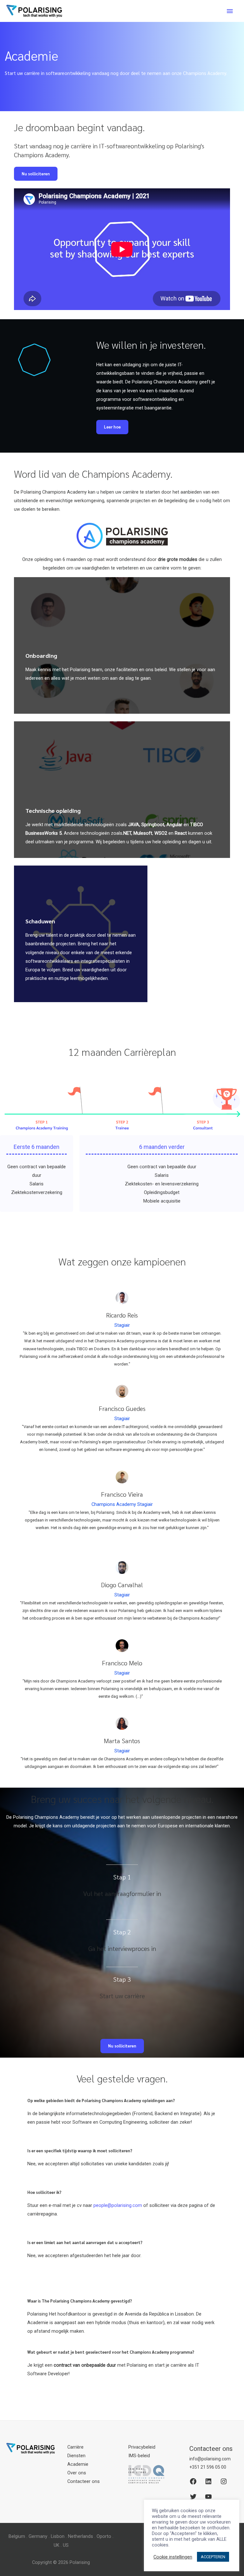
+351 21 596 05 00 (208, 2467)
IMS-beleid (139, 2456)
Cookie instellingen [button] (173, 2557)
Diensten (76, 2456)
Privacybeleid (142, 2447)
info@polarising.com (210, 2459)
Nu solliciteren (36, 174)
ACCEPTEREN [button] (213, 2557)
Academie (78, 2464)
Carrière (75, 2447)
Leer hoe (112, 427)
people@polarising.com (118, 2205)
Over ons (77, 2473)
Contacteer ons (84, 2481)
